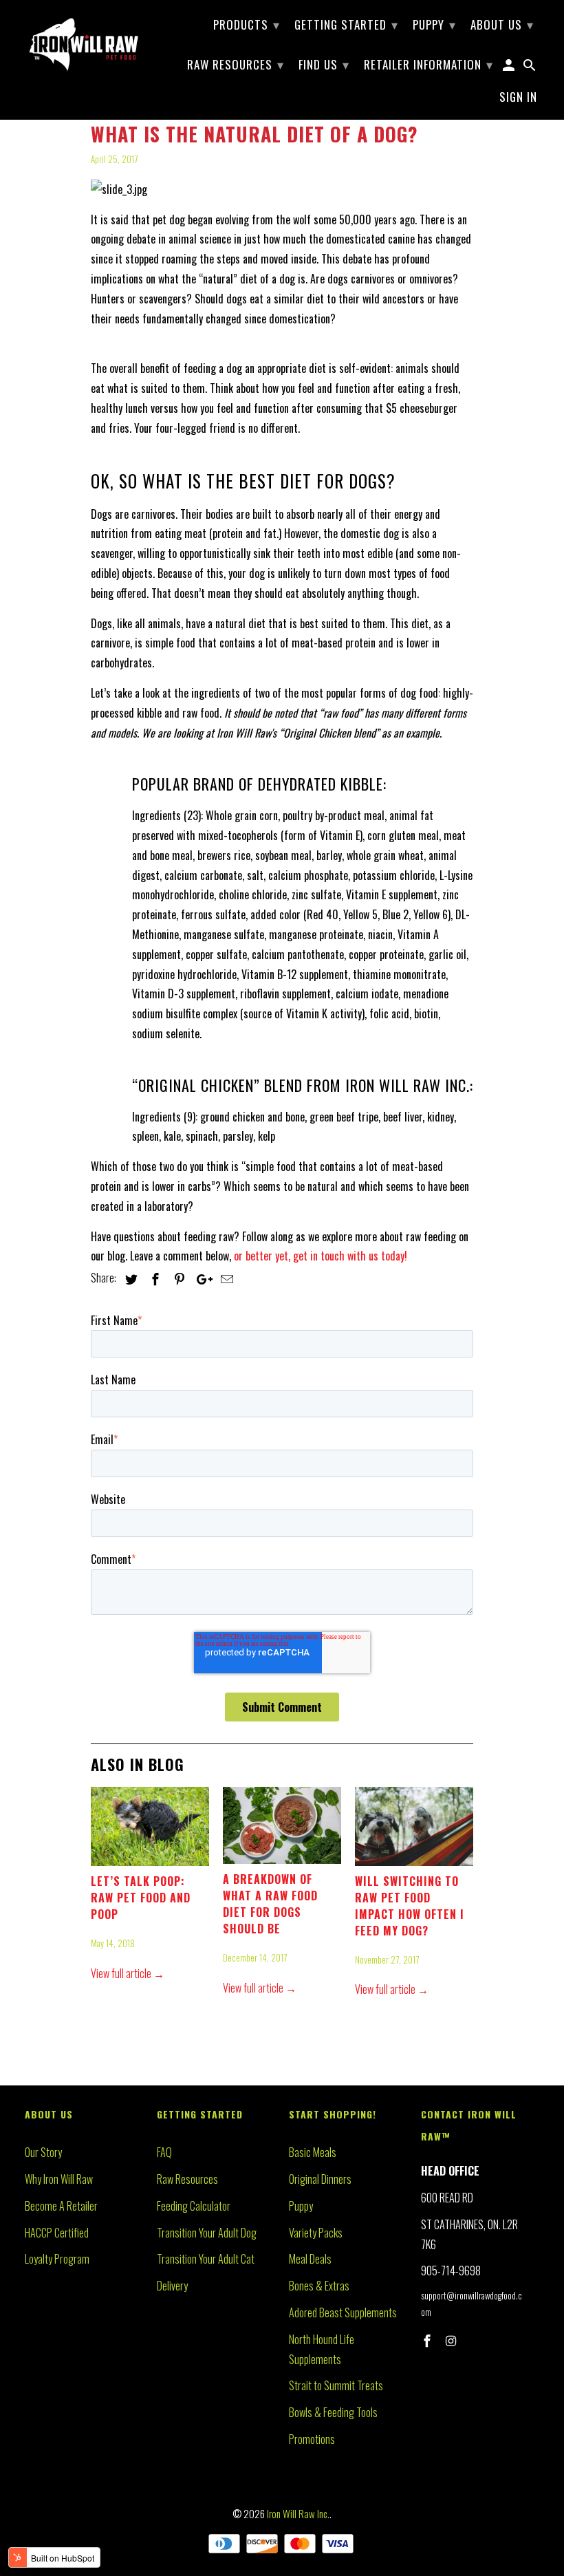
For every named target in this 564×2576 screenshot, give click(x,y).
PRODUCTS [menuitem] (247, 24)
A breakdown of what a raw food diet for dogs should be (270, 1904)
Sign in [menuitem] (518, 98)
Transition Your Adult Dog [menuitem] (207, 2233)
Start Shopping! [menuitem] (333, 2114)
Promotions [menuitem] (312, 2439)
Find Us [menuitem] (324, 64)
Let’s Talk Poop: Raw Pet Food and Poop (141, 1898)
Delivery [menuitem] (172, 2286)
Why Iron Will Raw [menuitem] (59, 2179)
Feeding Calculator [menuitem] (194, 2206)
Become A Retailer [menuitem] (61, 2206)
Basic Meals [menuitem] (313, 2152)
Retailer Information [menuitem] (429, 64)
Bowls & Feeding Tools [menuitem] (333, 2412)
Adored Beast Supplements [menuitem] (343, 2312)
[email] (225, 1278)
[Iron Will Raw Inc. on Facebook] (429, 2340)
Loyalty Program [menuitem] (57, 2259)
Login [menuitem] (510, 67)
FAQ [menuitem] (164, 2152)
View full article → (128, 1973)
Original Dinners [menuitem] (320, 2179)
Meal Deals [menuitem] (310, 2259)
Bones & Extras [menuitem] (319, 2286)
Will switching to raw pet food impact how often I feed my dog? (410, 1906)
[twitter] (129, 1278)
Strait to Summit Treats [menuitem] (336, 2385)
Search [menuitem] (530, 67)
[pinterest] (177, 1278)
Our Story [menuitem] (43, 2152)
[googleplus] (201, 1278)
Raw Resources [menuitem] (236, 64)
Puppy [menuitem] (434, 24)
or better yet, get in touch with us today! (321, 1256)
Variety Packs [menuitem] (316, 2233)
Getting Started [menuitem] (346, 24)
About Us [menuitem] (502, 24)
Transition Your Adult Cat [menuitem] (206, 2259)
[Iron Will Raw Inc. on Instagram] (453, 2340)
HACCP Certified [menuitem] (57, 2233)
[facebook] (153, 1278)
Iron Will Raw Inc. (298, 2513)
